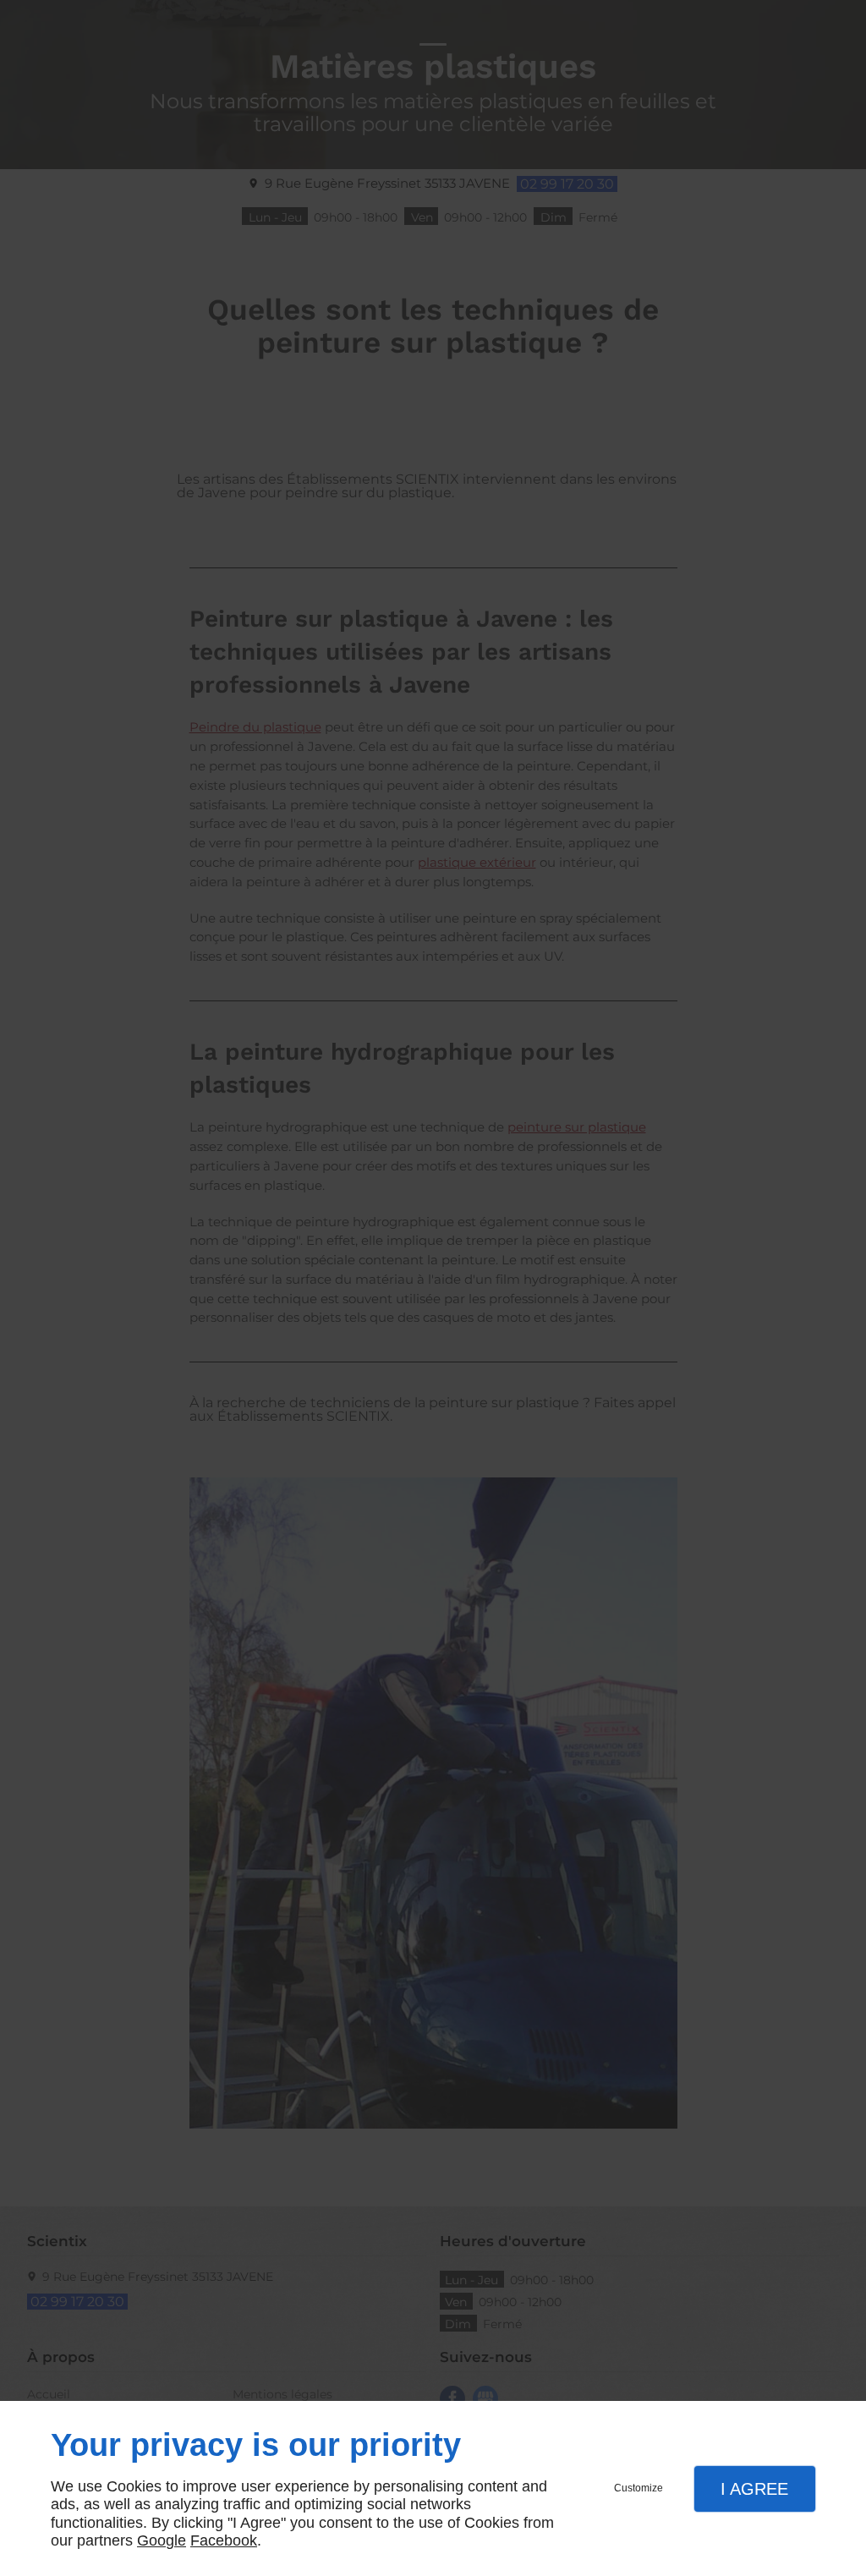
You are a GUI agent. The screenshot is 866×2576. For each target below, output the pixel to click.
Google (162, 2540)
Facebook (224, 2540)
